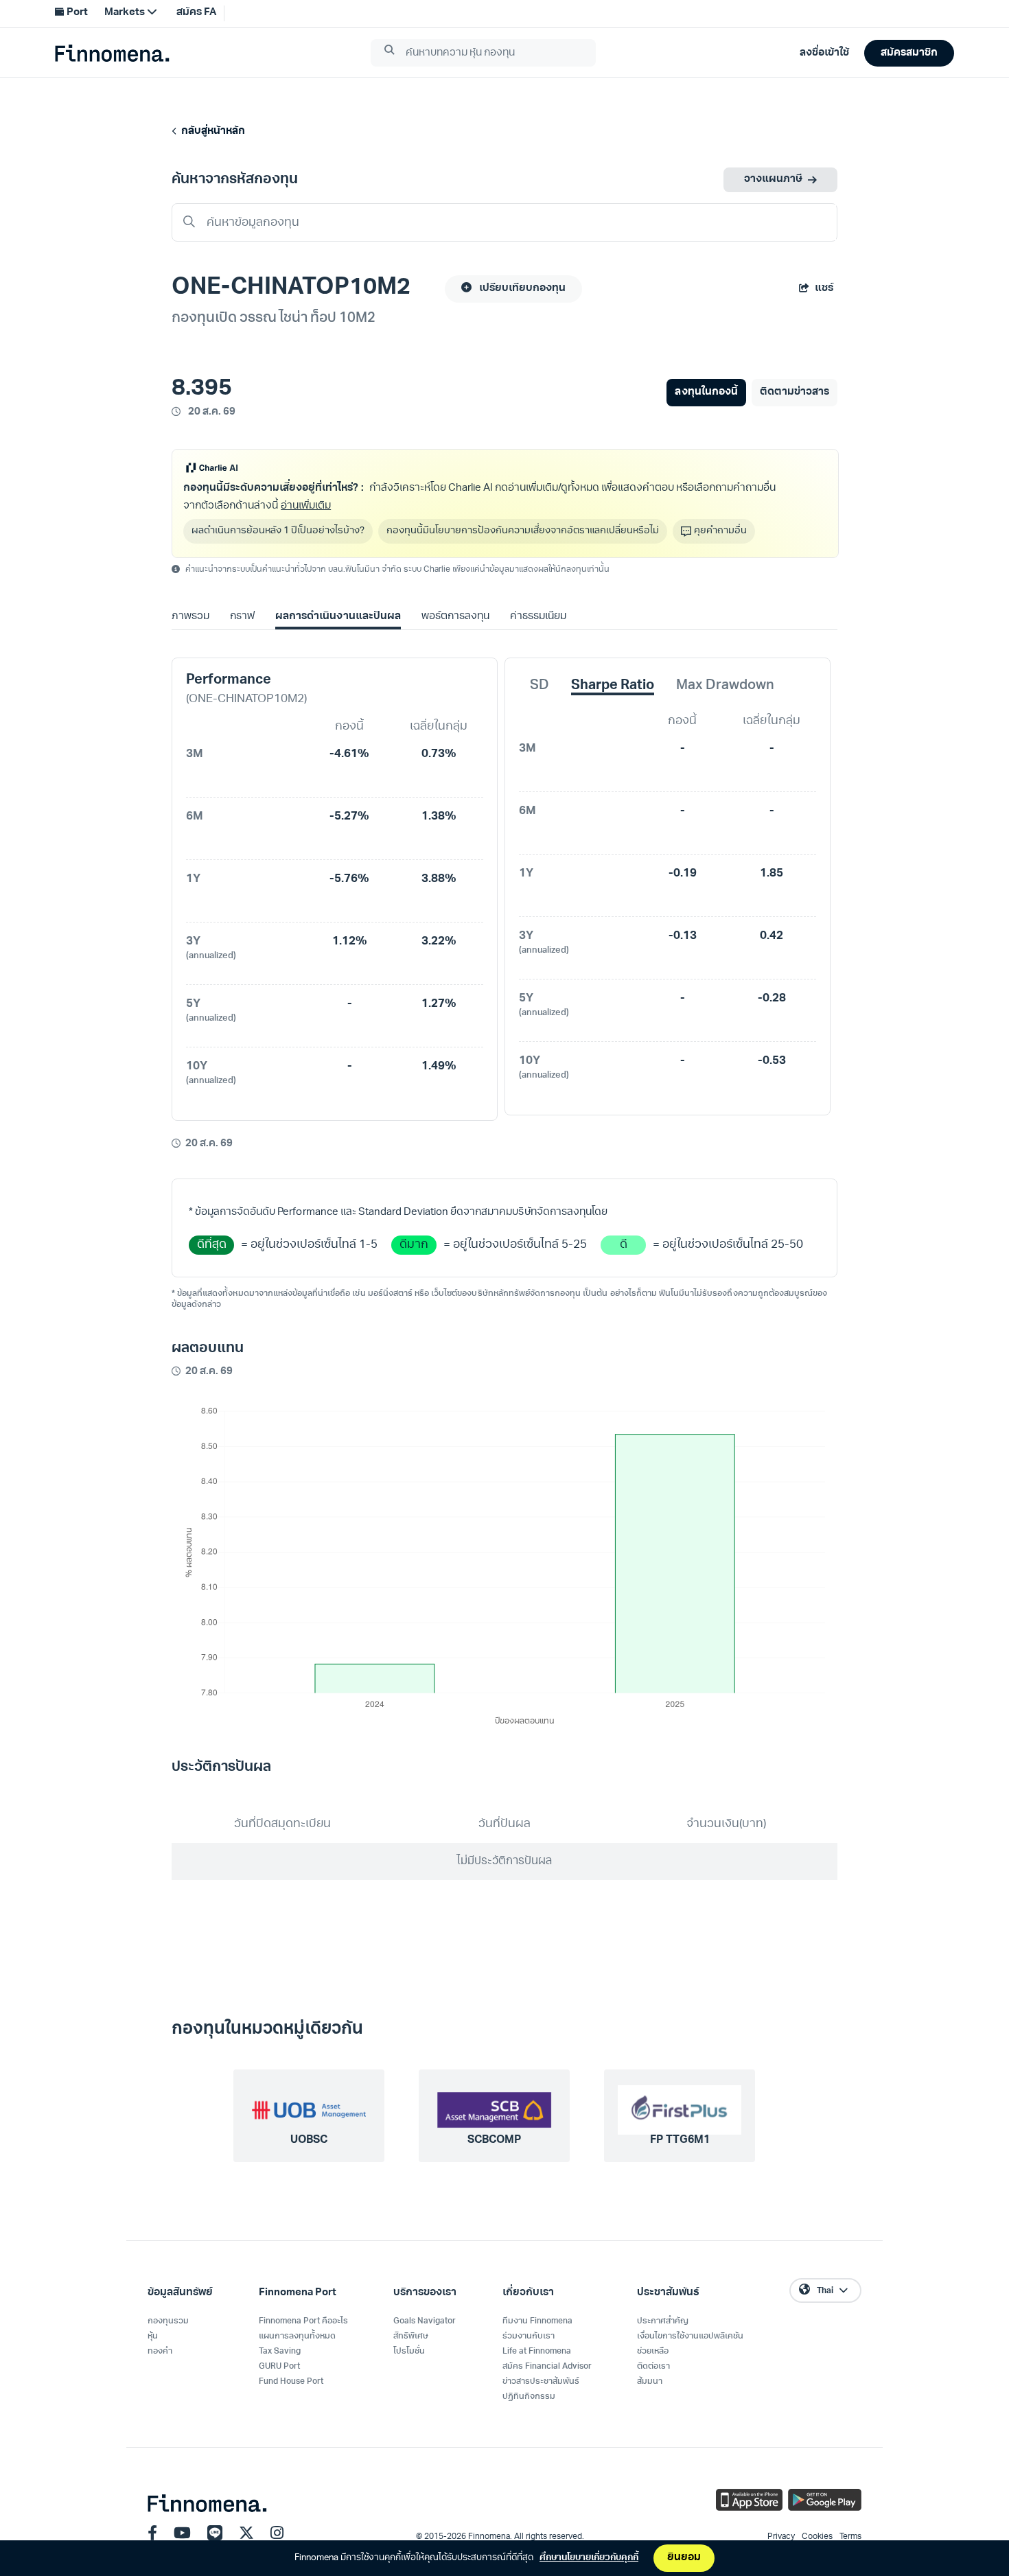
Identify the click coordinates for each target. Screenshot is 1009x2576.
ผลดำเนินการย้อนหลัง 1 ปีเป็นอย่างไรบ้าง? (278, 531)
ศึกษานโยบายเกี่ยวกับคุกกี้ (589, 2558)
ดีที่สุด (212, 1245)
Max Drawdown (725, 686)
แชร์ (824, 289)
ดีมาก (414, 1245)
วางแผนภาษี (773, 179)
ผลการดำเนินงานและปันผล (338, 617)
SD (540, 686)
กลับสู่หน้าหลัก (211, 131)
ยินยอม (684, 2558)
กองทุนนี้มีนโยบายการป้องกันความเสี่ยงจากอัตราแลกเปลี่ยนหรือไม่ (523, 531)
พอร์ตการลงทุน (455, 617)
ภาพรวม (190, 617)
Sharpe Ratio (613, 686)
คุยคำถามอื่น (720, 531)
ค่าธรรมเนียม (538, 617)
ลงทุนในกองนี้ (706, 392)
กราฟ (242, 617)
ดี (624, 1245)
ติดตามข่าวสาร (795, 392)
